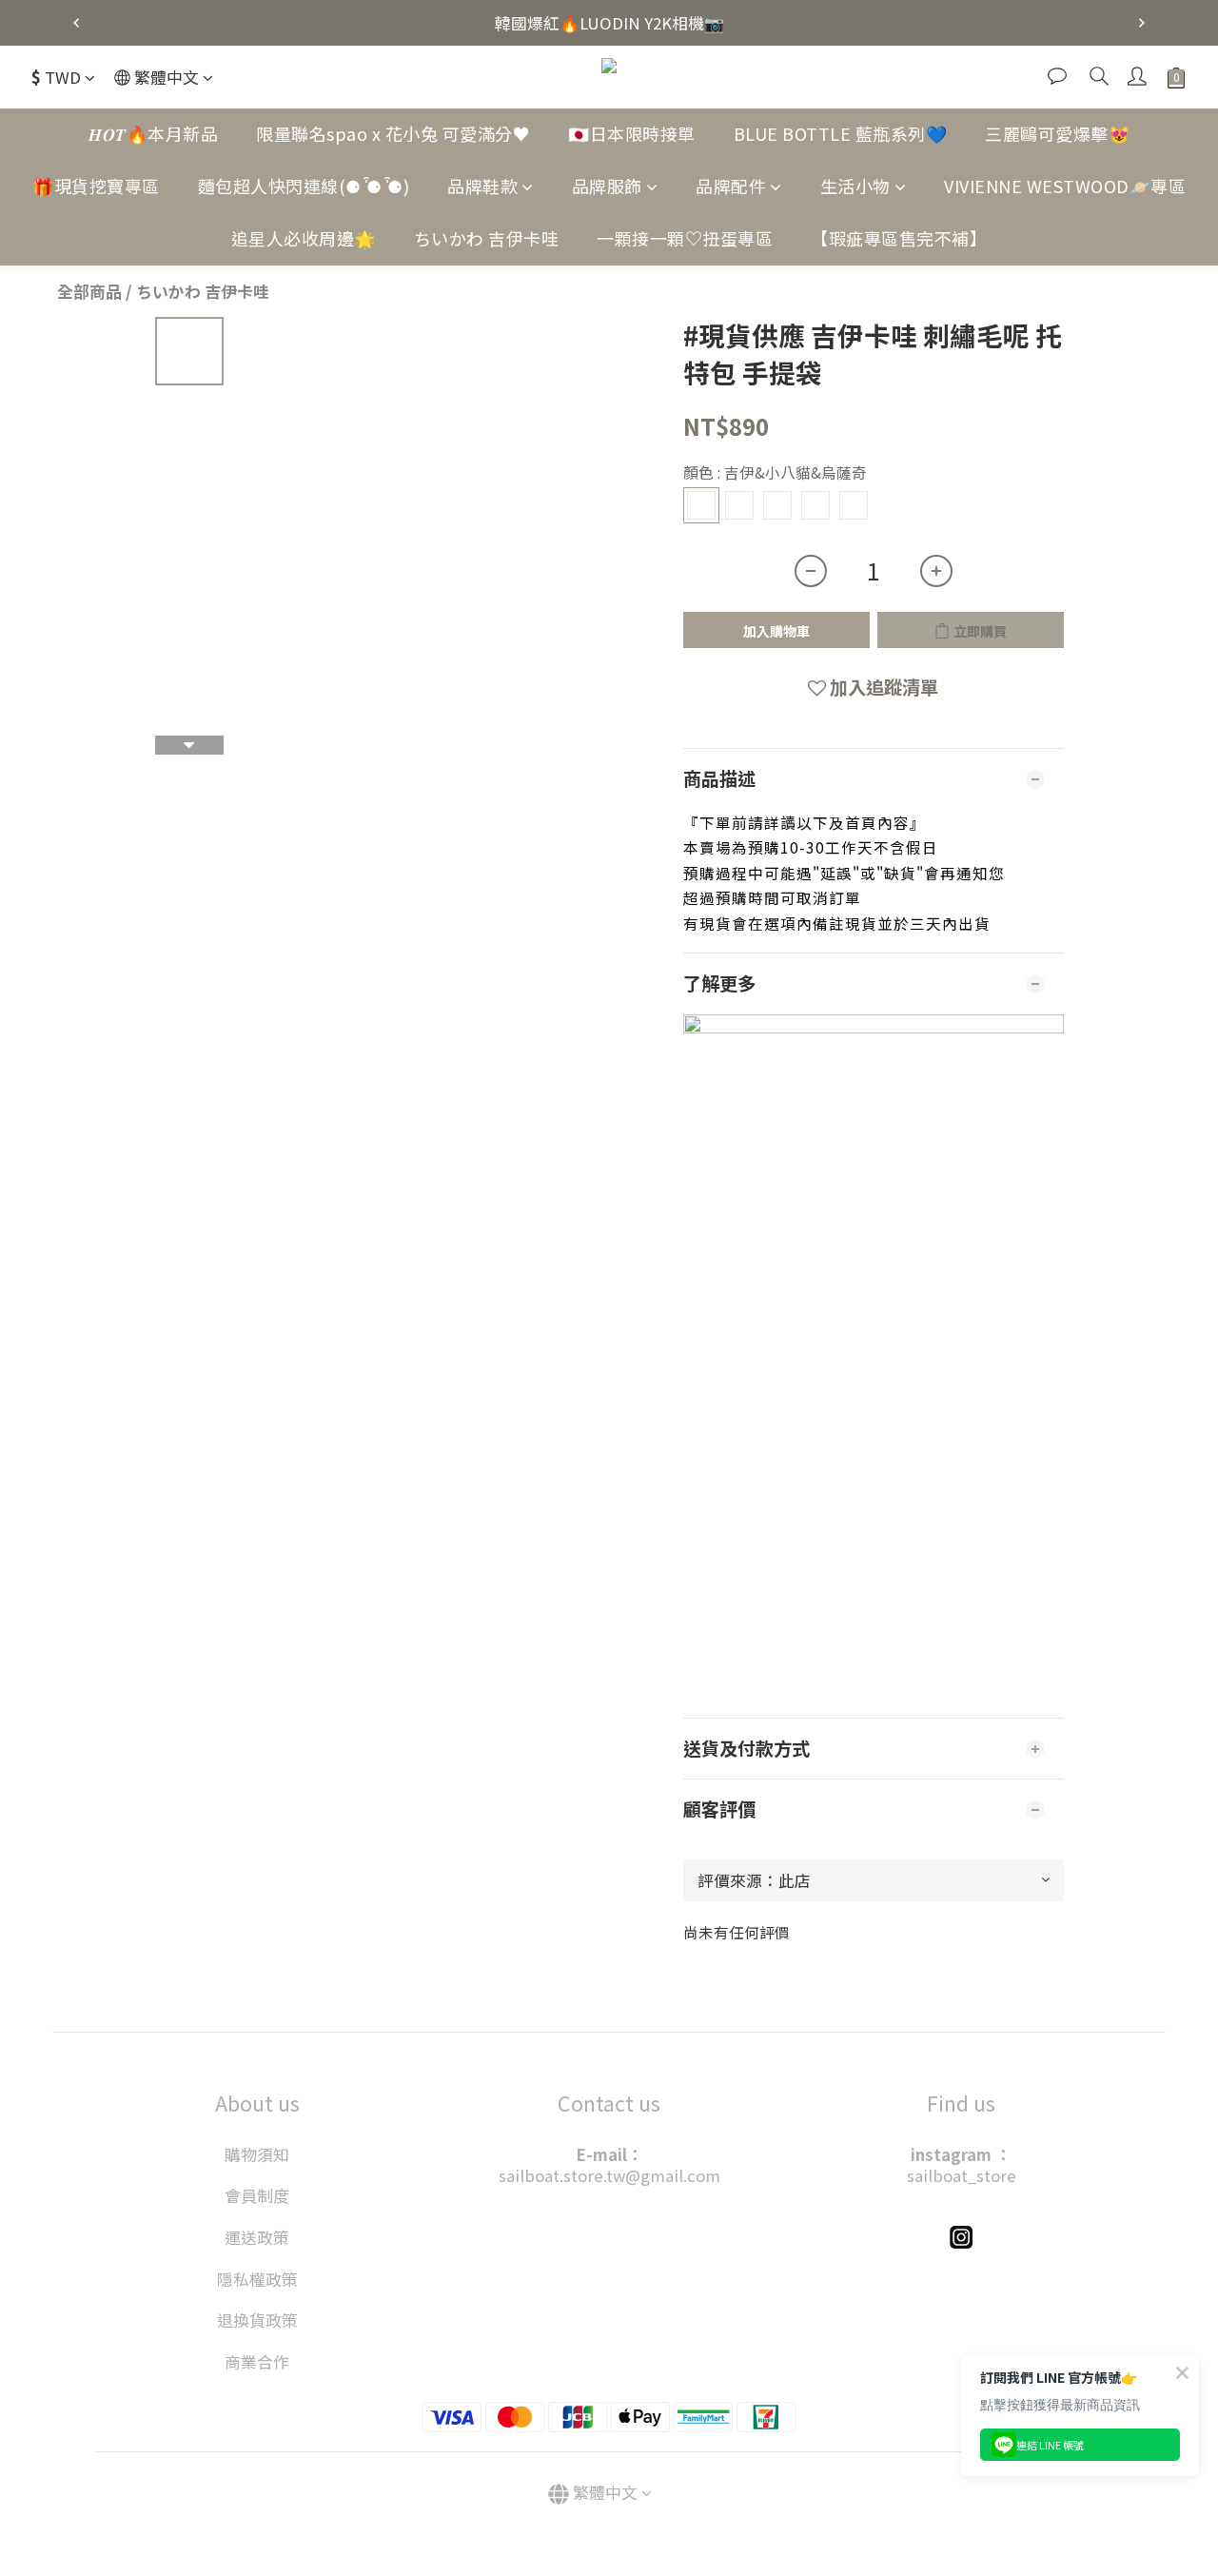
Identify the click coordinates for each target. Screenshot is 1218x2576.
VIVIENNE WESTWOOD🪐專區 (1065, 186)
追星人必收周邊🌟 (304, 238)
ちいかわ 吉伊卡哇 (487, 238)
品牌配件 (731, 186)
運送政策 (257, 2237)
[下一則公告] (1142, 23)
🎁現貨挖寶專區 (96, 186)
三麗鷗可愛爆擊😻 (1057, 133)
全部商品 (89, 291)
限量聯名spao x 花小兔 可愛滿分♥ (393, 133)
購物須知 (257, 2154)
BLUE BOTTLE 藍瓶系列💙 (841, 133)
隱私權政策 (257, 2279)
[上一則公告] (76, 23)
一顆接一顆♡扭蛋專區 (685, 238)
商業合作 (257, 2362)
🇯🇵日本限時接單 (632, 133)
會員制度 (257, 2195)
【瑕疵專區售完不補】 (899, 238)
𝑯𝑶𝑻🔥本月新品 (153, 133)
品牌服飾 (607, 186)
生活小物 (855, 186)
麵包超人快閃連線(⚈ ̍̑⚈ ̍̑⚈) (304, 186)
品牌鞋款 (482, 186)
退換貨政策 (257, 2320)
